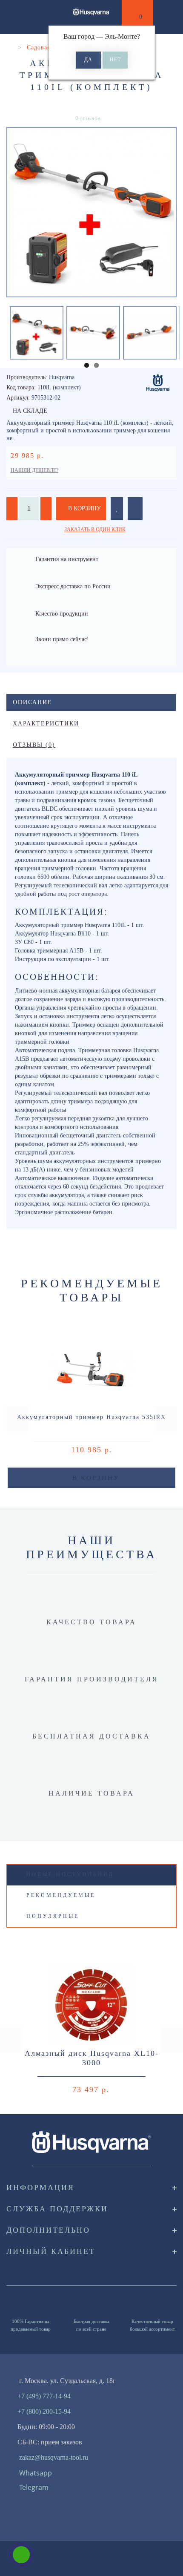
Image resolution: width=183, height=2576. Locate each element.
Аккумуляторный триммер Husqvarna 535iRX (91, 1417)
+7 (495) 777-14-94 (44, 2396)
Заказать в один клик (95, 530)
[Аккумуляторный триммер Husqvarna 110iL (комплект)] (91, 212)
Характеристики (46, 724)
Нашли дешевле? (34, 470)
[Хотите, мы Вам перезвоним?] (21, 2555)
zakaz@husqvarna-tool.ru (54, 2457)
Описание (33, 702)
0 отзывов (88, 118)
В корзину (84, 508)
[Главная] (10, 47)
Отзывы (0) (34, 745)
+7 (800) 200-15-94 (44, 2411)
